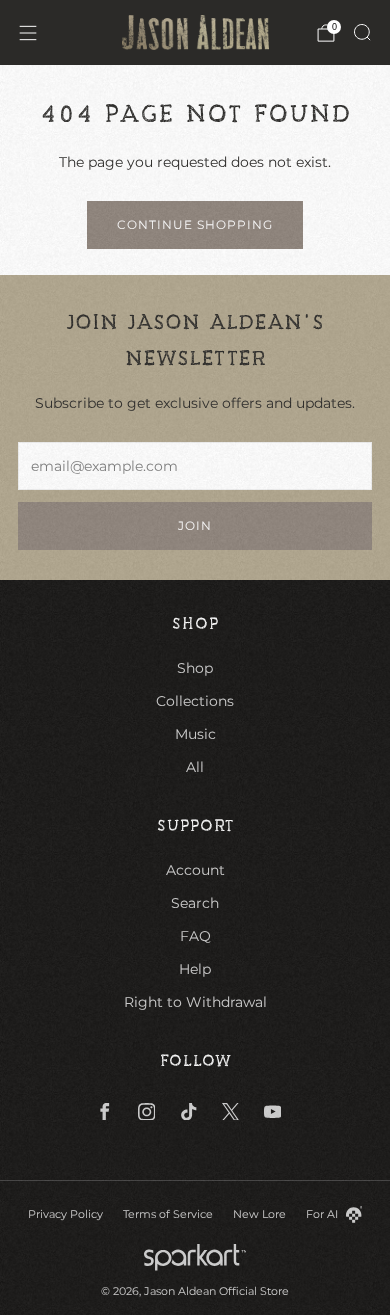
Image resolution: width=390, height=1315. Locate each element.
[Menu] (28, 33)
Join (195, 525)
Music (195, 734)
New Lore (259, 1214)
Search (195, 903)
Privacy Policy (65, 1214)
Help (195, 969)
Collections (195, 701)
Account (195, 870)
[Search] (362, 32)
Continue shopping (195, 224)
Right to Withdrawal (195, 1002)
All (195, 767)
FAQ (195, 936)
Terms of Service (168, 1214)
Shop (195, 668)
